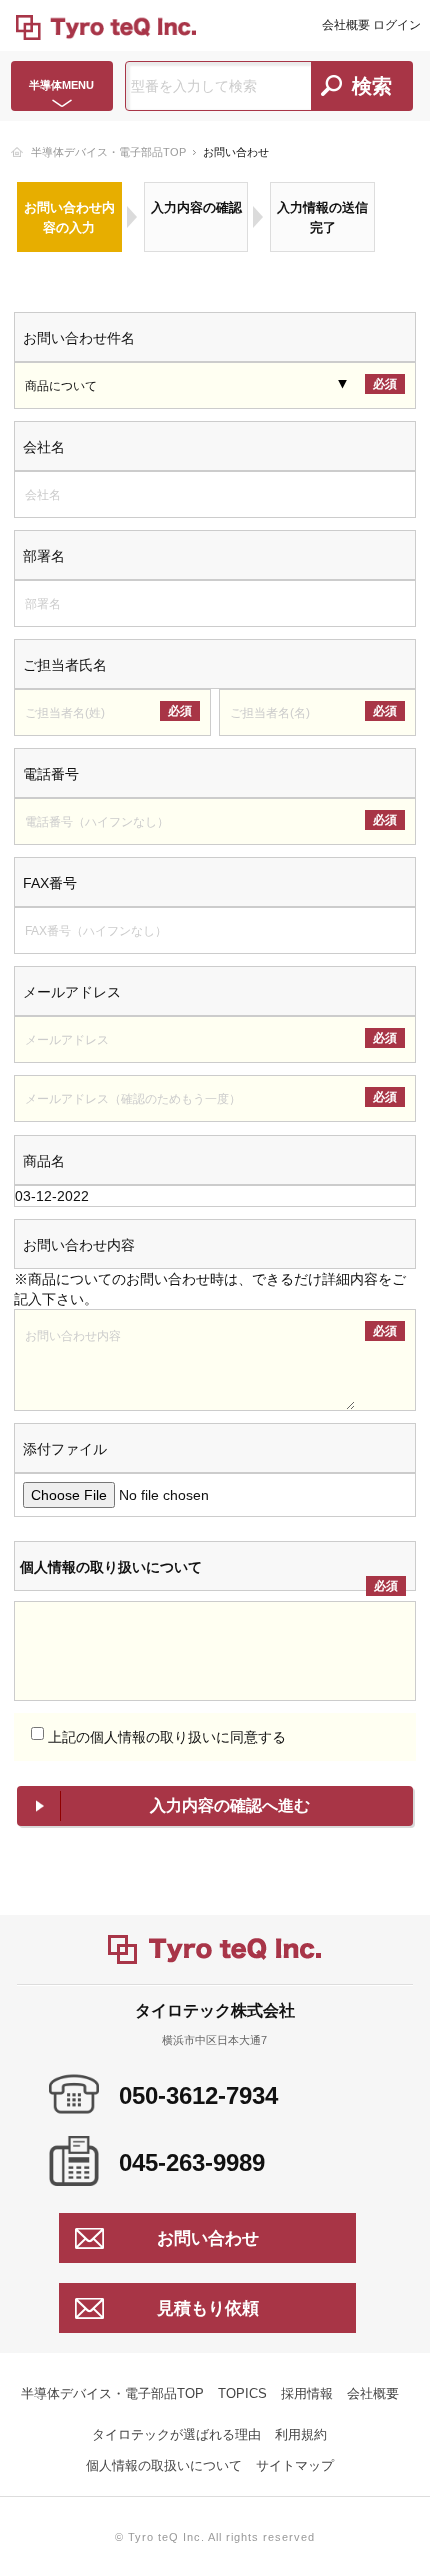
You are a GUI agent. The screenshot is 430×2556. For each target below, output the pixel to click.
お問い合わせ (208, 2238)
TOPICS (242, 2393)
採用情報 (307, 2393)
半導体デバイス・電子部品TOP (108, 152)
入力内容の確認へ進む (230, 1805)
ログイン (397, 25)
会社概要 (346, 25)
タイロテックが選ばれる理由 (176, 2434)
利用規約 (301, 2434)
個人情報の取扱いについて (164, 2465)
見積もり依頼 (208, 2308)
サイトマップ (295, 2465)
